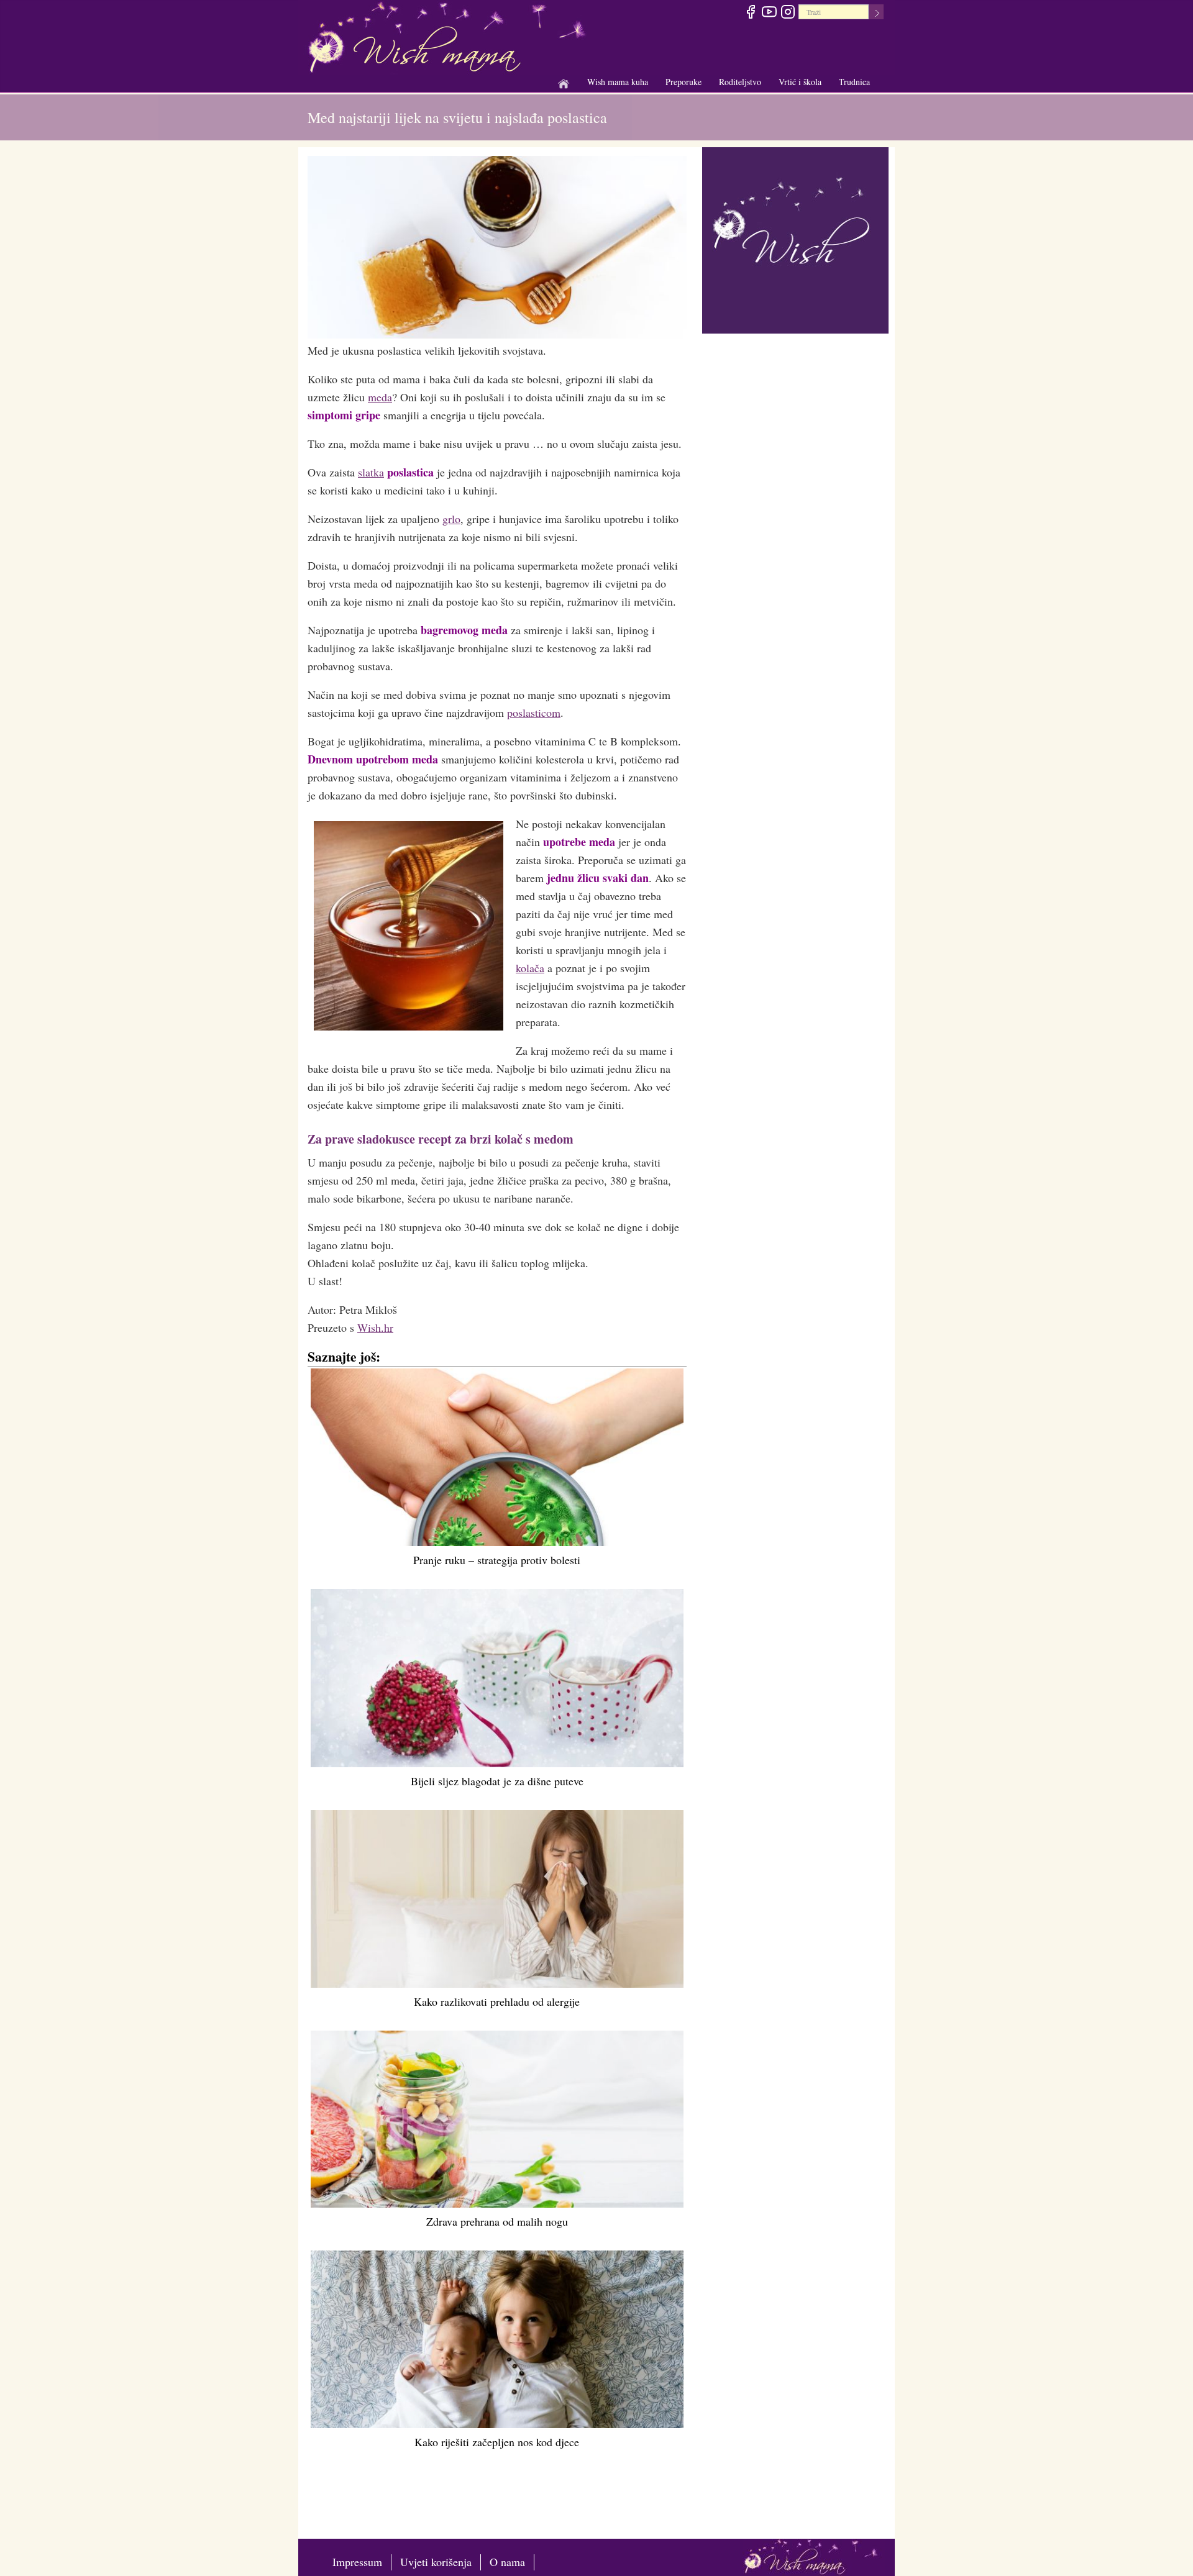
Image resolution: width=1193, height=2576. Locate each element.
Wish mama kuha (618, 82)
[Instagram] (788, 14)
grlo (451, 519)
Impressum (357, 2562)
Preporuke (683, 82)
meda (380, 397)
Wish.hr (375, 1327)
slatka (371, 472)
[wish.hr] (795, 239)
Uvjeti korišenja (436, 2562)
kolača (530, 968)
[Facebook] (750, 14)
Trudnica (854, 82)
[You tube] (769, 14)
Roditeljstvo (740, 82)
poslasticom (534, 712)
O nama (507, 2562)
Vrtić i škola (800, 82)
